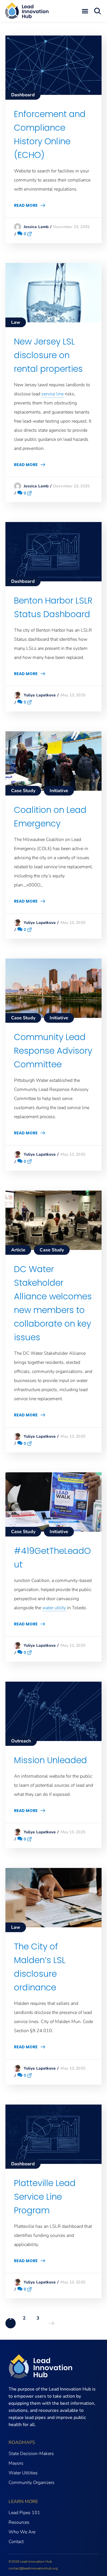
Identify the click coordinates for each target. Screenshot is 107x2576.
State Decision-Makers (31, 2454)
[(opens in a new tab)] (53, 40)
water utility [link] (54, 1608)
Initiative (59, 791)
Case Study (23, 791)
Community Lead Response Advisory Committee (53, 1051)
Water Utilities (23, 2473)
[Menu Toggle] (85, 11)
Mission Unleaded (51, 1760)
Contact (16, 2542)
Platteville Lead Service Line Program (45, 2197)
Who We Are (22, 2532)
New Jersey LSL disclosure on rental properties (48, 355)
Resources (19, 2522)
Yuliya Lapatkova (40, 695)
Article (18, 1250)
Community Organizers (32, 2483)
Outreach (21, 1741)
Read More (26, 205)
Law (16, 322)
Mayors (16, 2463)
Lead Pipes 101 (24, 2513)
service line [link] (53, 394)
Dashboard (23, 95)
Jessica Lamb (36, 227)
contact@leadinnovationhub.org (33, 2568)
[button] (101, 11)
